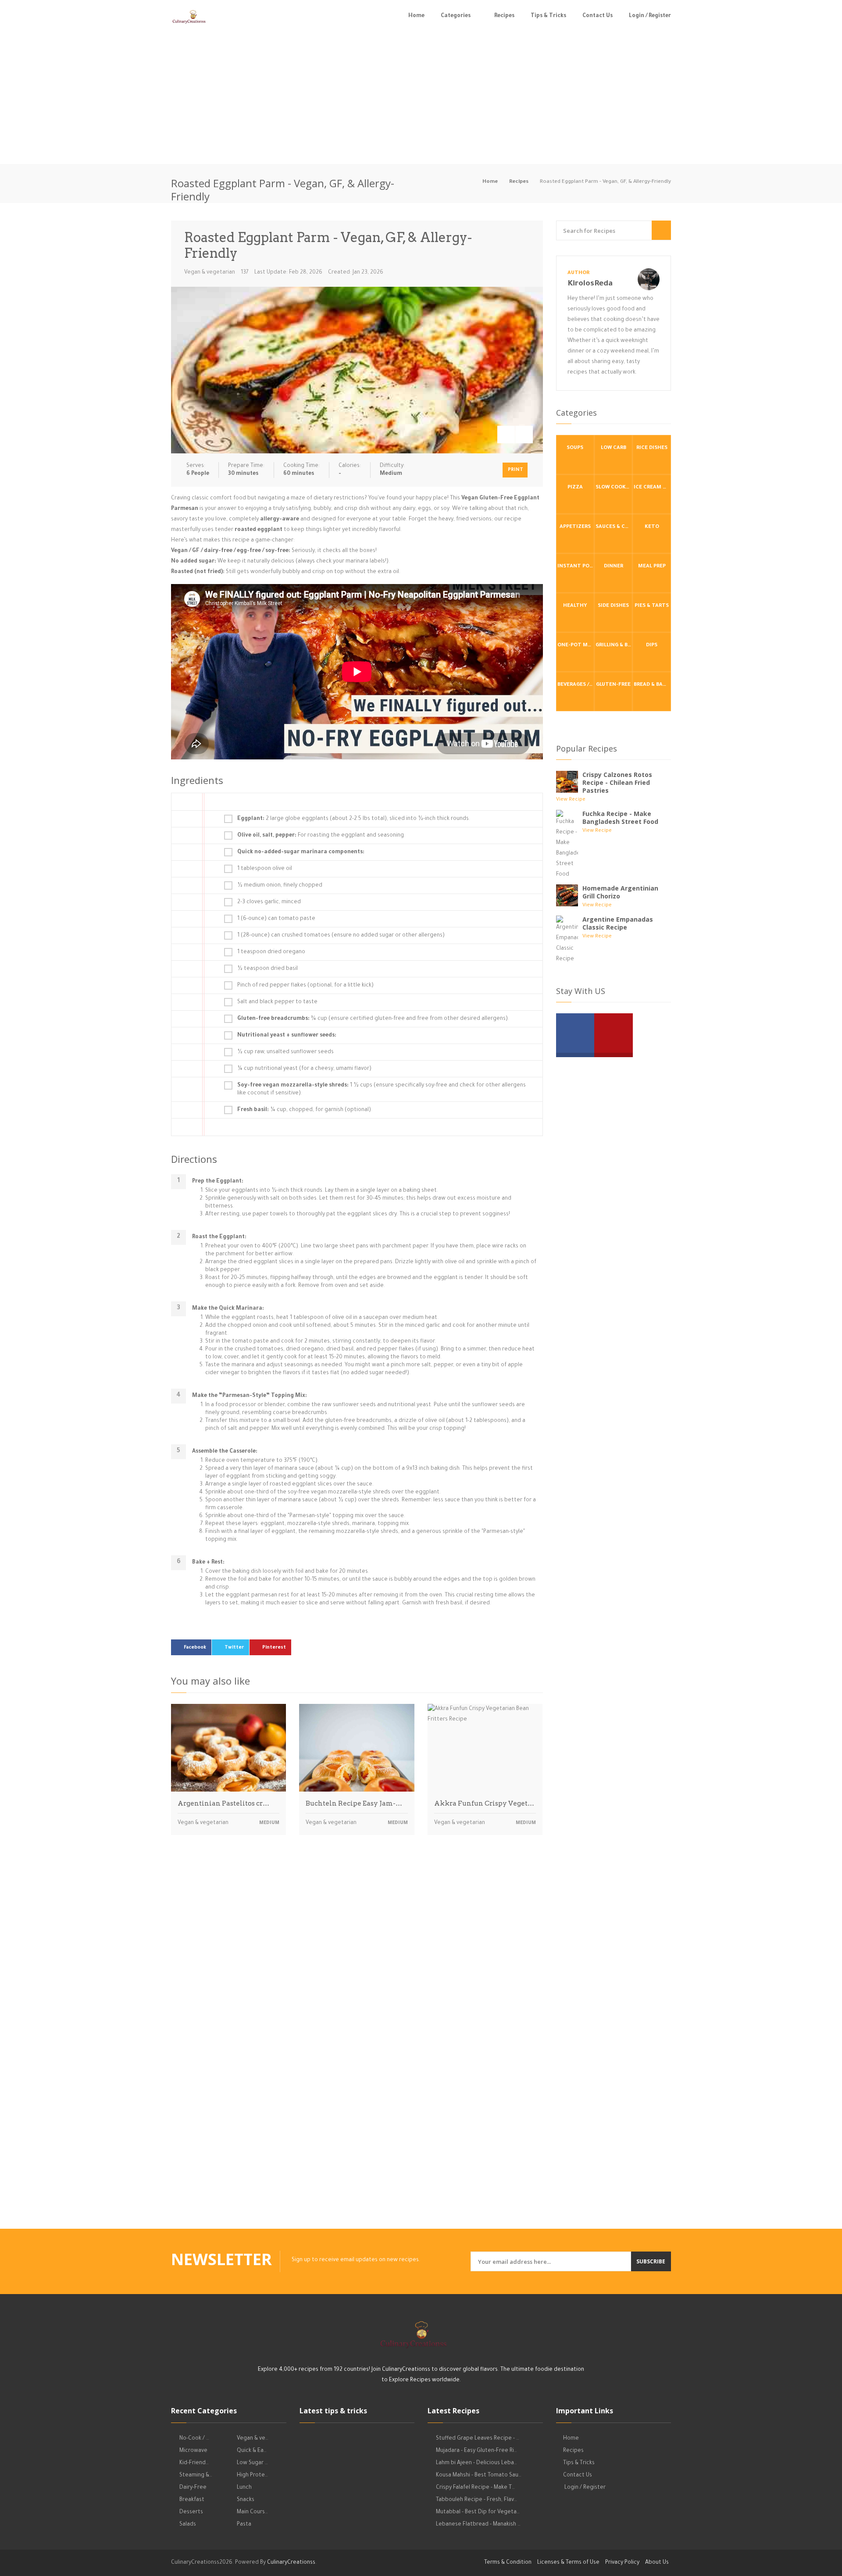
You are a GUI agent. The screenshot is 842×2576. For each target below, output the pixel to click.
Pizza (575, 488)
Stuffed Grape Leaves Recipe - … (478, 2439)
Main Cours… (252, 2512)
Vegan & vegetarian (210, 273)
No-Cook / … (194, 2439)
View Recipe (571, 800)
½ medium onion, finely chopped (280, 886)
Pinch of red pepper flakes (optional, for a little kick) (305, 986)
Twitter (234, 1648)
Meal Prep (652, 567)
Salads (188, 2525)
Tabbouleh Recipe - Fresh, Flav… (476, 2500)
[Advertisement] (421, 98)
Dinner (614, 567)
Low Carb (614, 448)
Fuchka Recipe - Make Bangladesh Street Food (620, 818)
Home (416, 16)
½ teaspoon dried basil (268, 969)
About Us (657, 2563)
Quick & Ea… (252, 2451)
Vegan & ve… (253, 2439)
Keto (652, 527)
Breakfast (192, 2500)
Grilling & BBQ (614, 646)
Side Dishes (613, 606)
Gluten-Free (613, 685)
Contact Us (598, 16)
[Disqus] (357, 1964)
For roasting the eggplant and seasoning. (321, 836)
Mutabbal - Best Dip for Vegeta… (478, 2512)
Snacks (246, 2500)
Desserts (191, 2512)
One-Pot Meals (576, 646)
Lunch (244, 2488)
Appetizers (575, 527)
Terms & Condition (508, 2563)
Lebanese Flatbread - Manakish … (478, 2525)
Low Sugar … (252, 2463)
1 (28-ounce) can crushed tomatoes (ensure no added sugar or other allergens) (341, 936)
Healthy (575, 606)
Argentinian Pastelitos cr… (223, 1803)
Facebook (195, 1648)
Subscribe (651, 2261)
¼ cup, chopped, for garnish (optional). (305, 1110)
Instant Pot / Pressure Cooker (576, 567)
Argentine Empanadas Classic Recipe (618, 923)
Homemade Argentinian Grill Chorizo (620, 892)
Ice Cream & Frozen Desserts (652, 488)
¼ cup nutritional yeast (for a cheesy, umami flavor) (304, 1069)
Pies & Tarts (652, 606)
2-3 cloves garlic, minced (269, 902)
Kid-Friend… (194, 2463)
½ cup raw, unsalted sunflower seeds (285, 1052)
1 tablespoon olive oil (265, 869)
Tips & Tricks (548, 16)
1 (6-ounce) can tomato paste (276, 919)
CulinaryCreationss (291, 2563)
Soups (575, 448)
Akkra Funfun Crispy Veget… (484, 1803)
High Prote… (252, 2476)
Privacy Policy (622, 2563)
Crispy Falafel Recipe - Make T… (475, 2488)
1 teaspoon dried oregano (271, 952)
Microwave (193, 2451)
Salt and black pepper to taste (277, 1002)
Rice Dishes (652, 448)
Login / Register (650, 16)
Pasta (244, 2525)
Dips (652, 646)
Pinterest (274, 1648)
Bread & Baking (652, 685)
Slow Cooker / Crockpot (614, 488)
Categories (456, 16)
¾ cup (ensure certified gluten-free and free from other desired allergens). (373, 1019)
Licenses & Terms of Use (568, 2563)
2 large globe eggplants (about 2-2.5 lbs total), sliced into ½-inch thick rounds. (354, 819)
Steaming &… (196, 2476)
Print (516, 470)
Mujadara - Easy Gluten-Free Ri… (476, 2451)
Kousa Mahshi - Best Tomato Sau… (479, 2476)
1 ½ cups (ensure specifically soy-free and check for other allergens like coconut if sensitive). (382, 1090)
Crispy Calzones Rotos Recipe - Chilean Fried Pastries (617, 782)
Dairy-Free (193, 2488)
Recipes (504, 16)
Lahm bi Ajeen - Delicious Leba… (476, 2463)
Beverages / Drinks (576, 685)
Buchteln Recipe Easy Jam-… (354, 1803)
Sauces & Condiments (614, 527)
